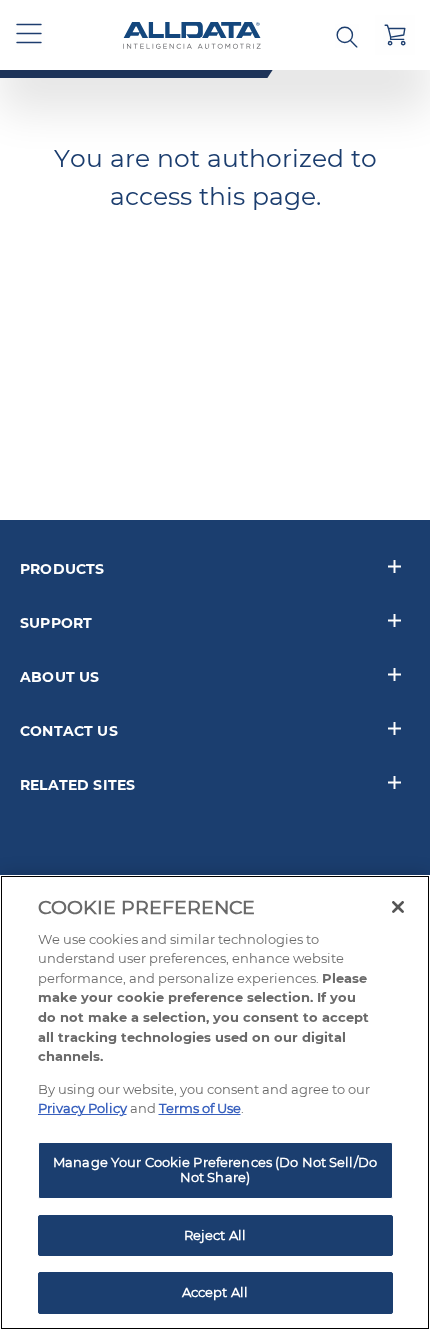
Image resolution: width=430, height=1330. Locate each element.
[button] (30, 35)
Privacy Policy (82, 1108)
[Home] (192, 35)
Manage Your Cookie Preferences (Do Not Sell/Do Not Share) (215, 1170)
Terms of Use (200, 1108)
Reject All (215, 1235)
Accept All (215, 1292)
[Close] (398, 907)
